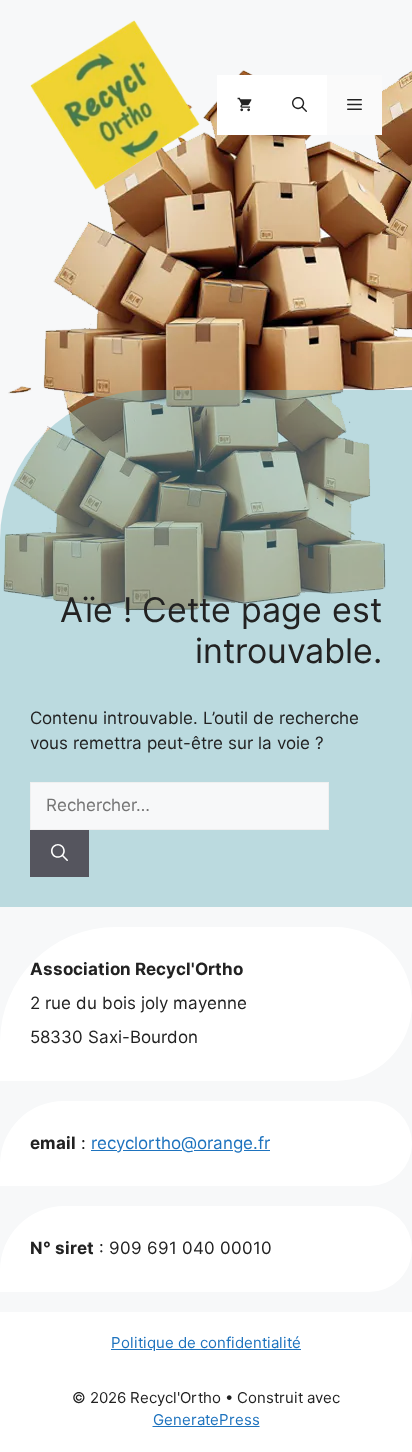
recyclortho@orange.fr (180, 1143)
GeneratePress (206, 1419)
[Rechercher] (59, 854)
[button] (299, 105)
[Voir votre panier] (244, 105)
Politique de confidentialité (206, 1342)
